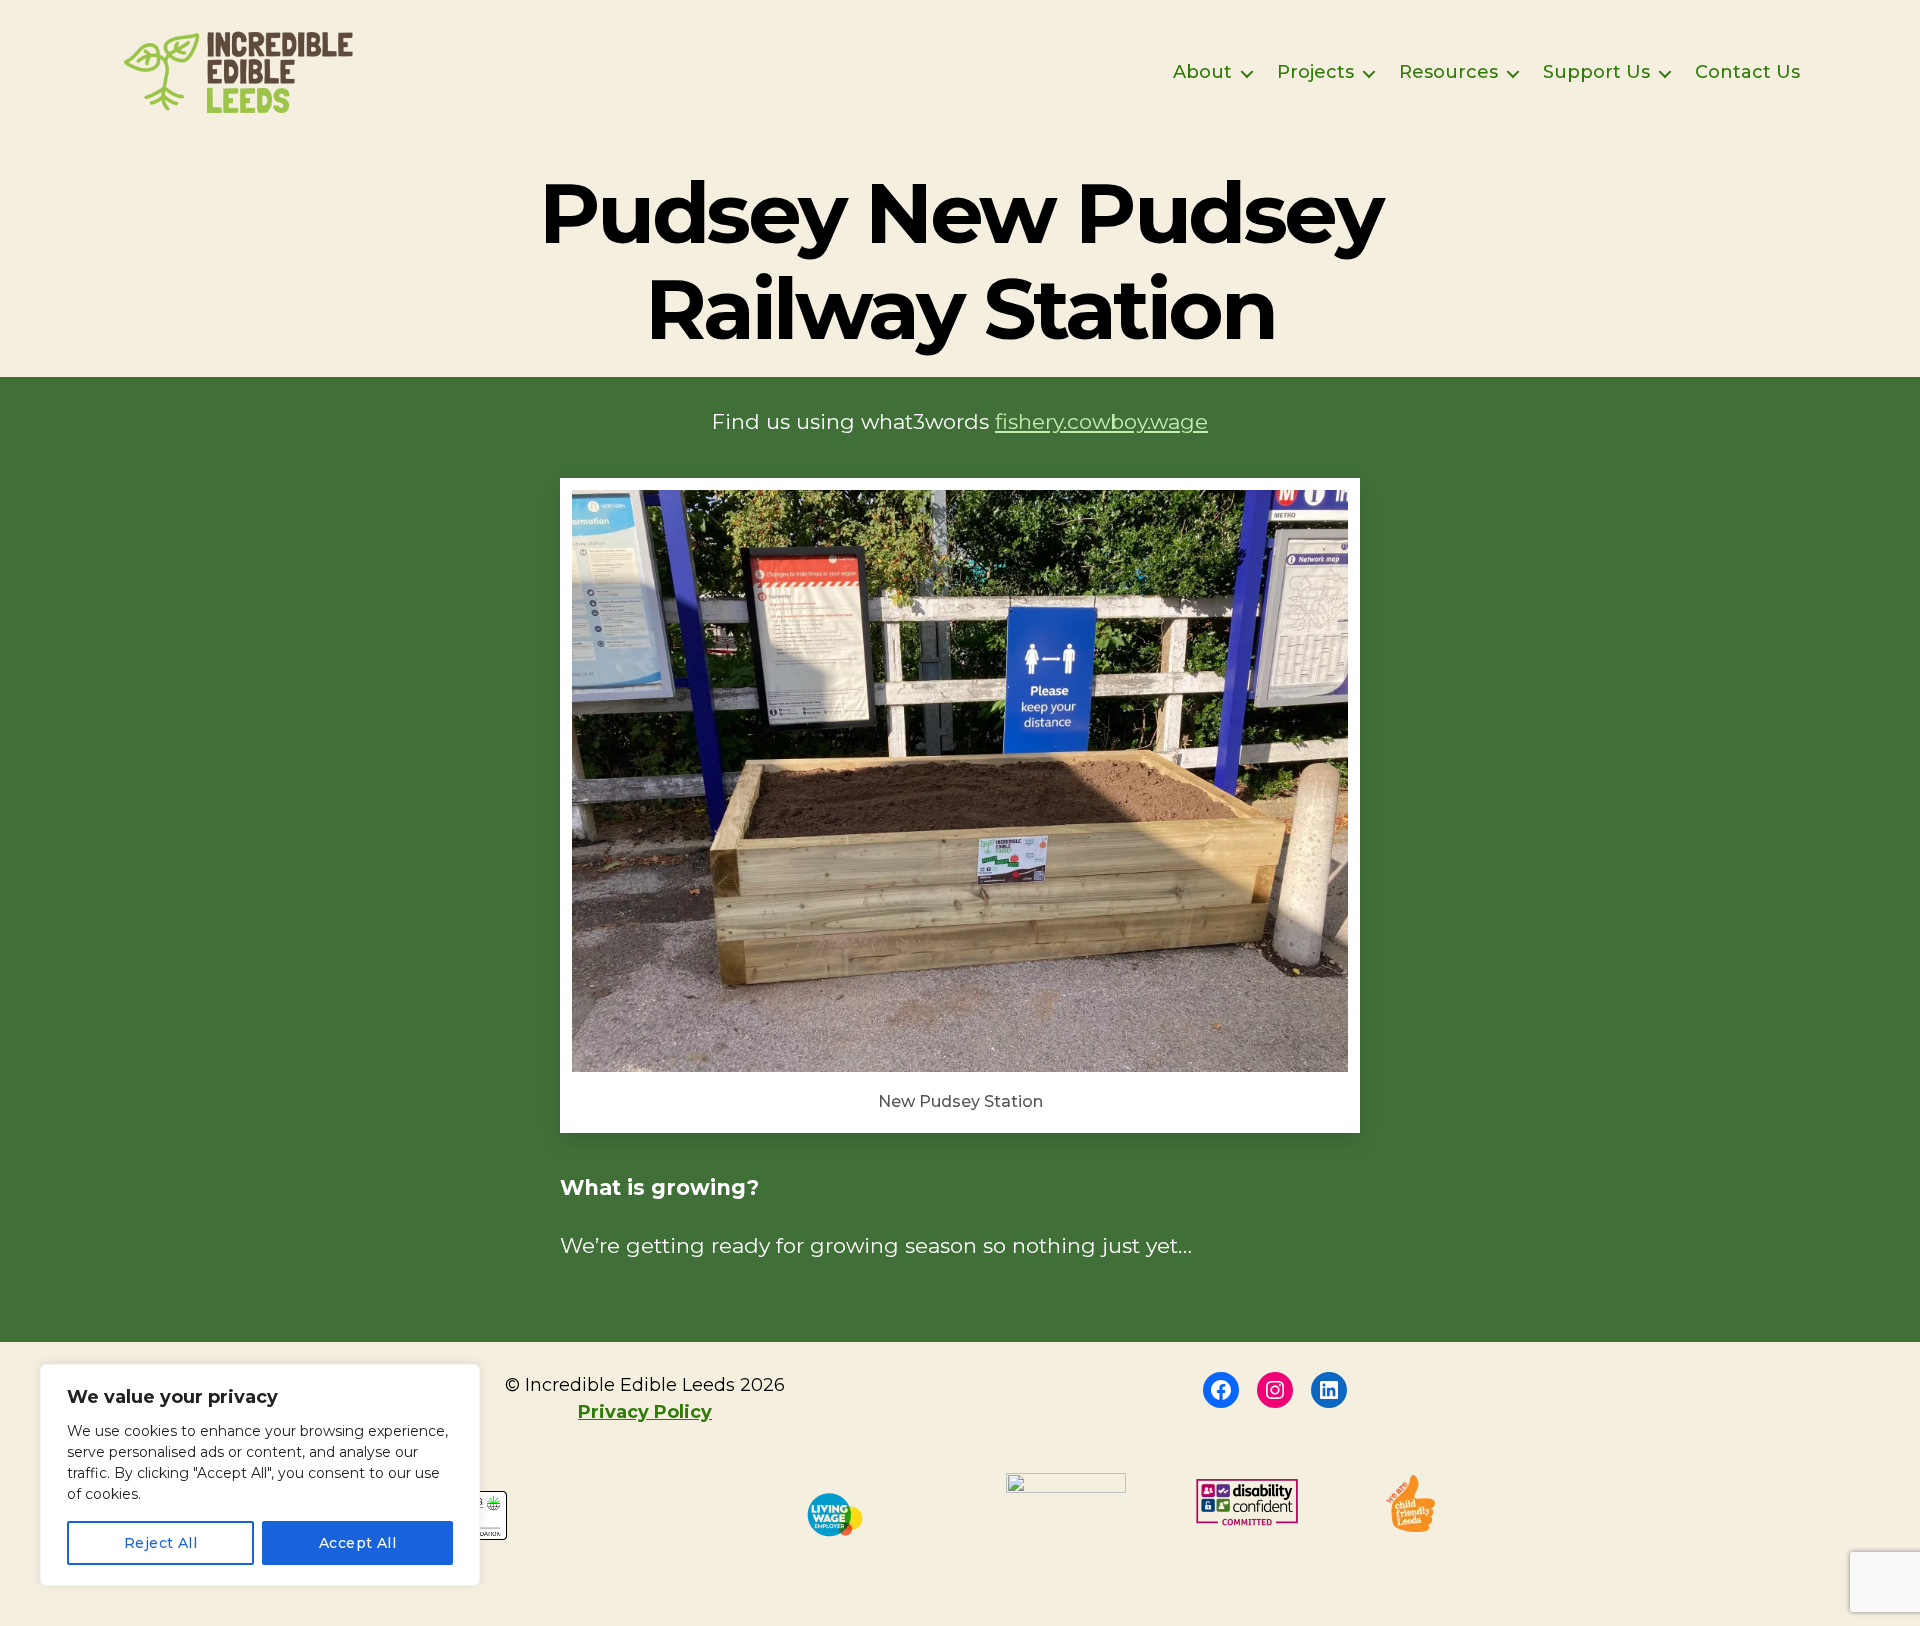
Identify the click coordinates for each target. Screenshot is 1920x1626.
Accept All (358, 1543)
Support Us (1596, 72)
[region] (260, 1475)
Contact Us (1747, 72)
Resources (1448, 72)
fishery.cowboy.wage (1101, 421)
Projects (1315, 72)
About (1202, 72)
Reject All (161, 1543)
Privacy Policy (645, 1412)
